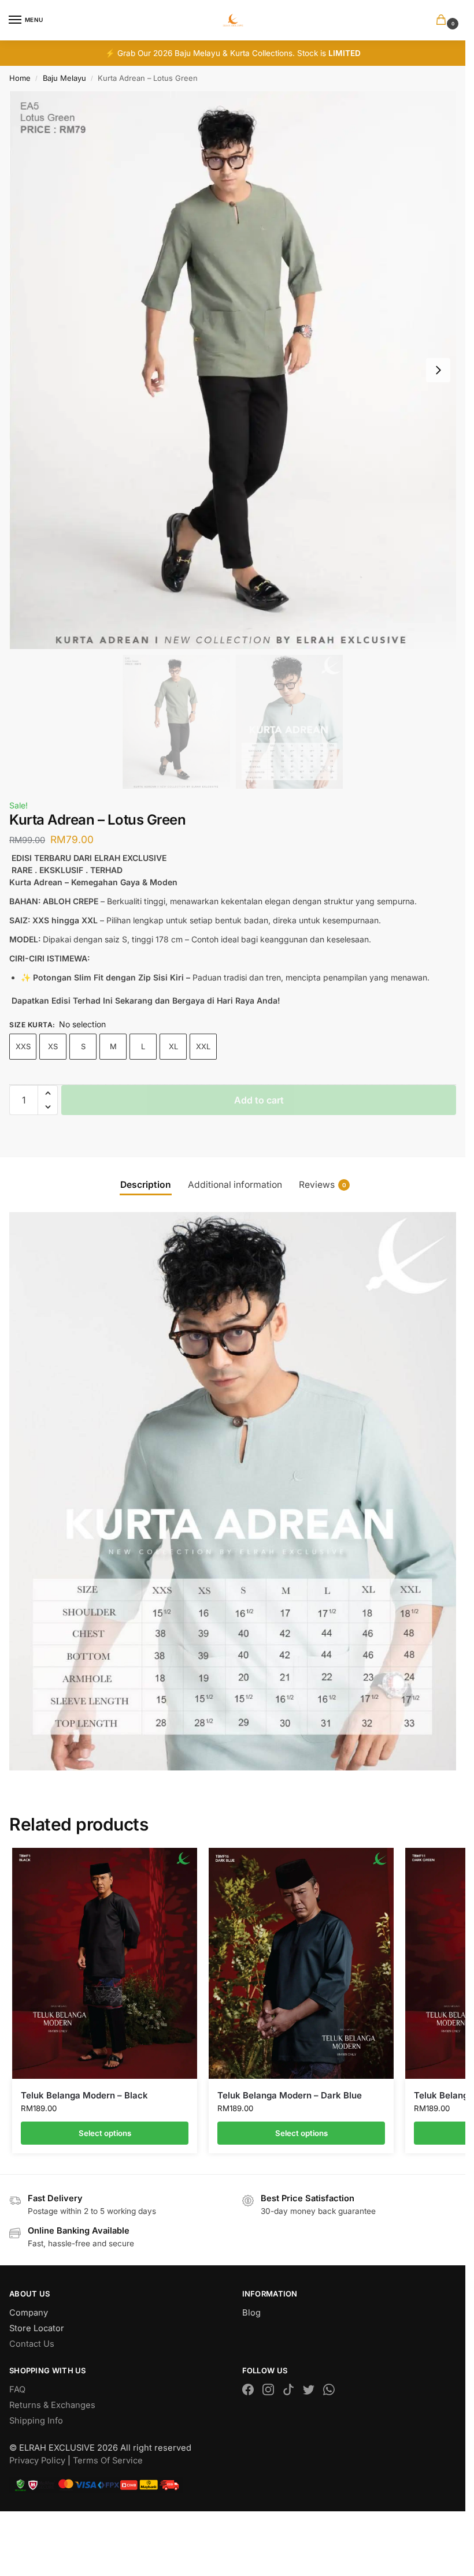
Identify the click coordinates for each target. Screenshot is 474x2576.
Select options (105, 2133)
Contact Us (32, 2344)
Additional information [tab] (235, 1185)
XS (53, 1046)
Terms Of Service (108, 2461)
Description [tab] (146, 1185)
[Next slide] (438, 370)
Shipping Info (36, 2421)
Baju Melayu (64, 78)
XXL (203, 1046)
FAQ (17, 2389)
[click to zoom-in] (233, 370)
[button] (443, 20)
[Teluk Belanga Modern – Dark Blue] (301, 1963)
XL (173, 1046)
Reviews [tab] (323, 1185)
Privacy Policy (37, 2461)
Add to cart (259, 1100)
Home (20, 78)
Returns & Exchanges (52, 2405)
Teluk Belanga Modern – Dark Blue (290, 2095)
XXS (23, 1046)
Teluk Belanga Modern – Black (84, 2095)
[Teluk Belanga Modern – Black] (105, 1963)
